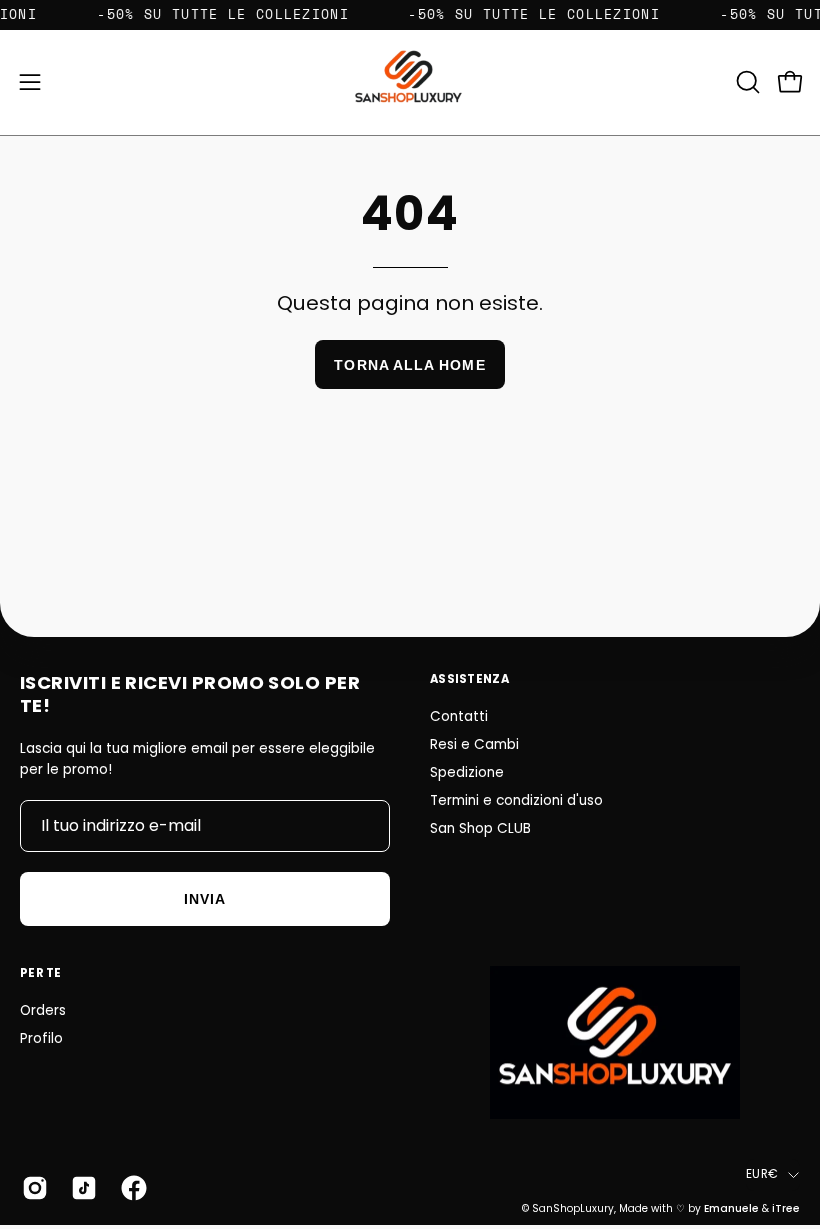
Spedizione (467, 772)
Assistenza (469, 679)
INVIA (205, 899)
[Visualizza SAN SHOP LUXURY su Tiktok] (80, 1188)
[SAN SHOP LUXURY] (410, 82)
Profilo (41, 1038)
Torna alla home (409, 365)
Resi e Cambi (474, 744)
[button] (746, 82)
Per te (41, 973)
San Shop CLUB (480, 828)
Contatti (459, 716)
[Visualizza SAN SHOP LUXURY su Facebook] (130, 1188)
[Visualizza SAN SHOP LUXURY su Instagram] (31, 1188)
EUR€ (762, 1174)
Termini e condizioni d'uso (516, 800)
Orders (43, 1010)
